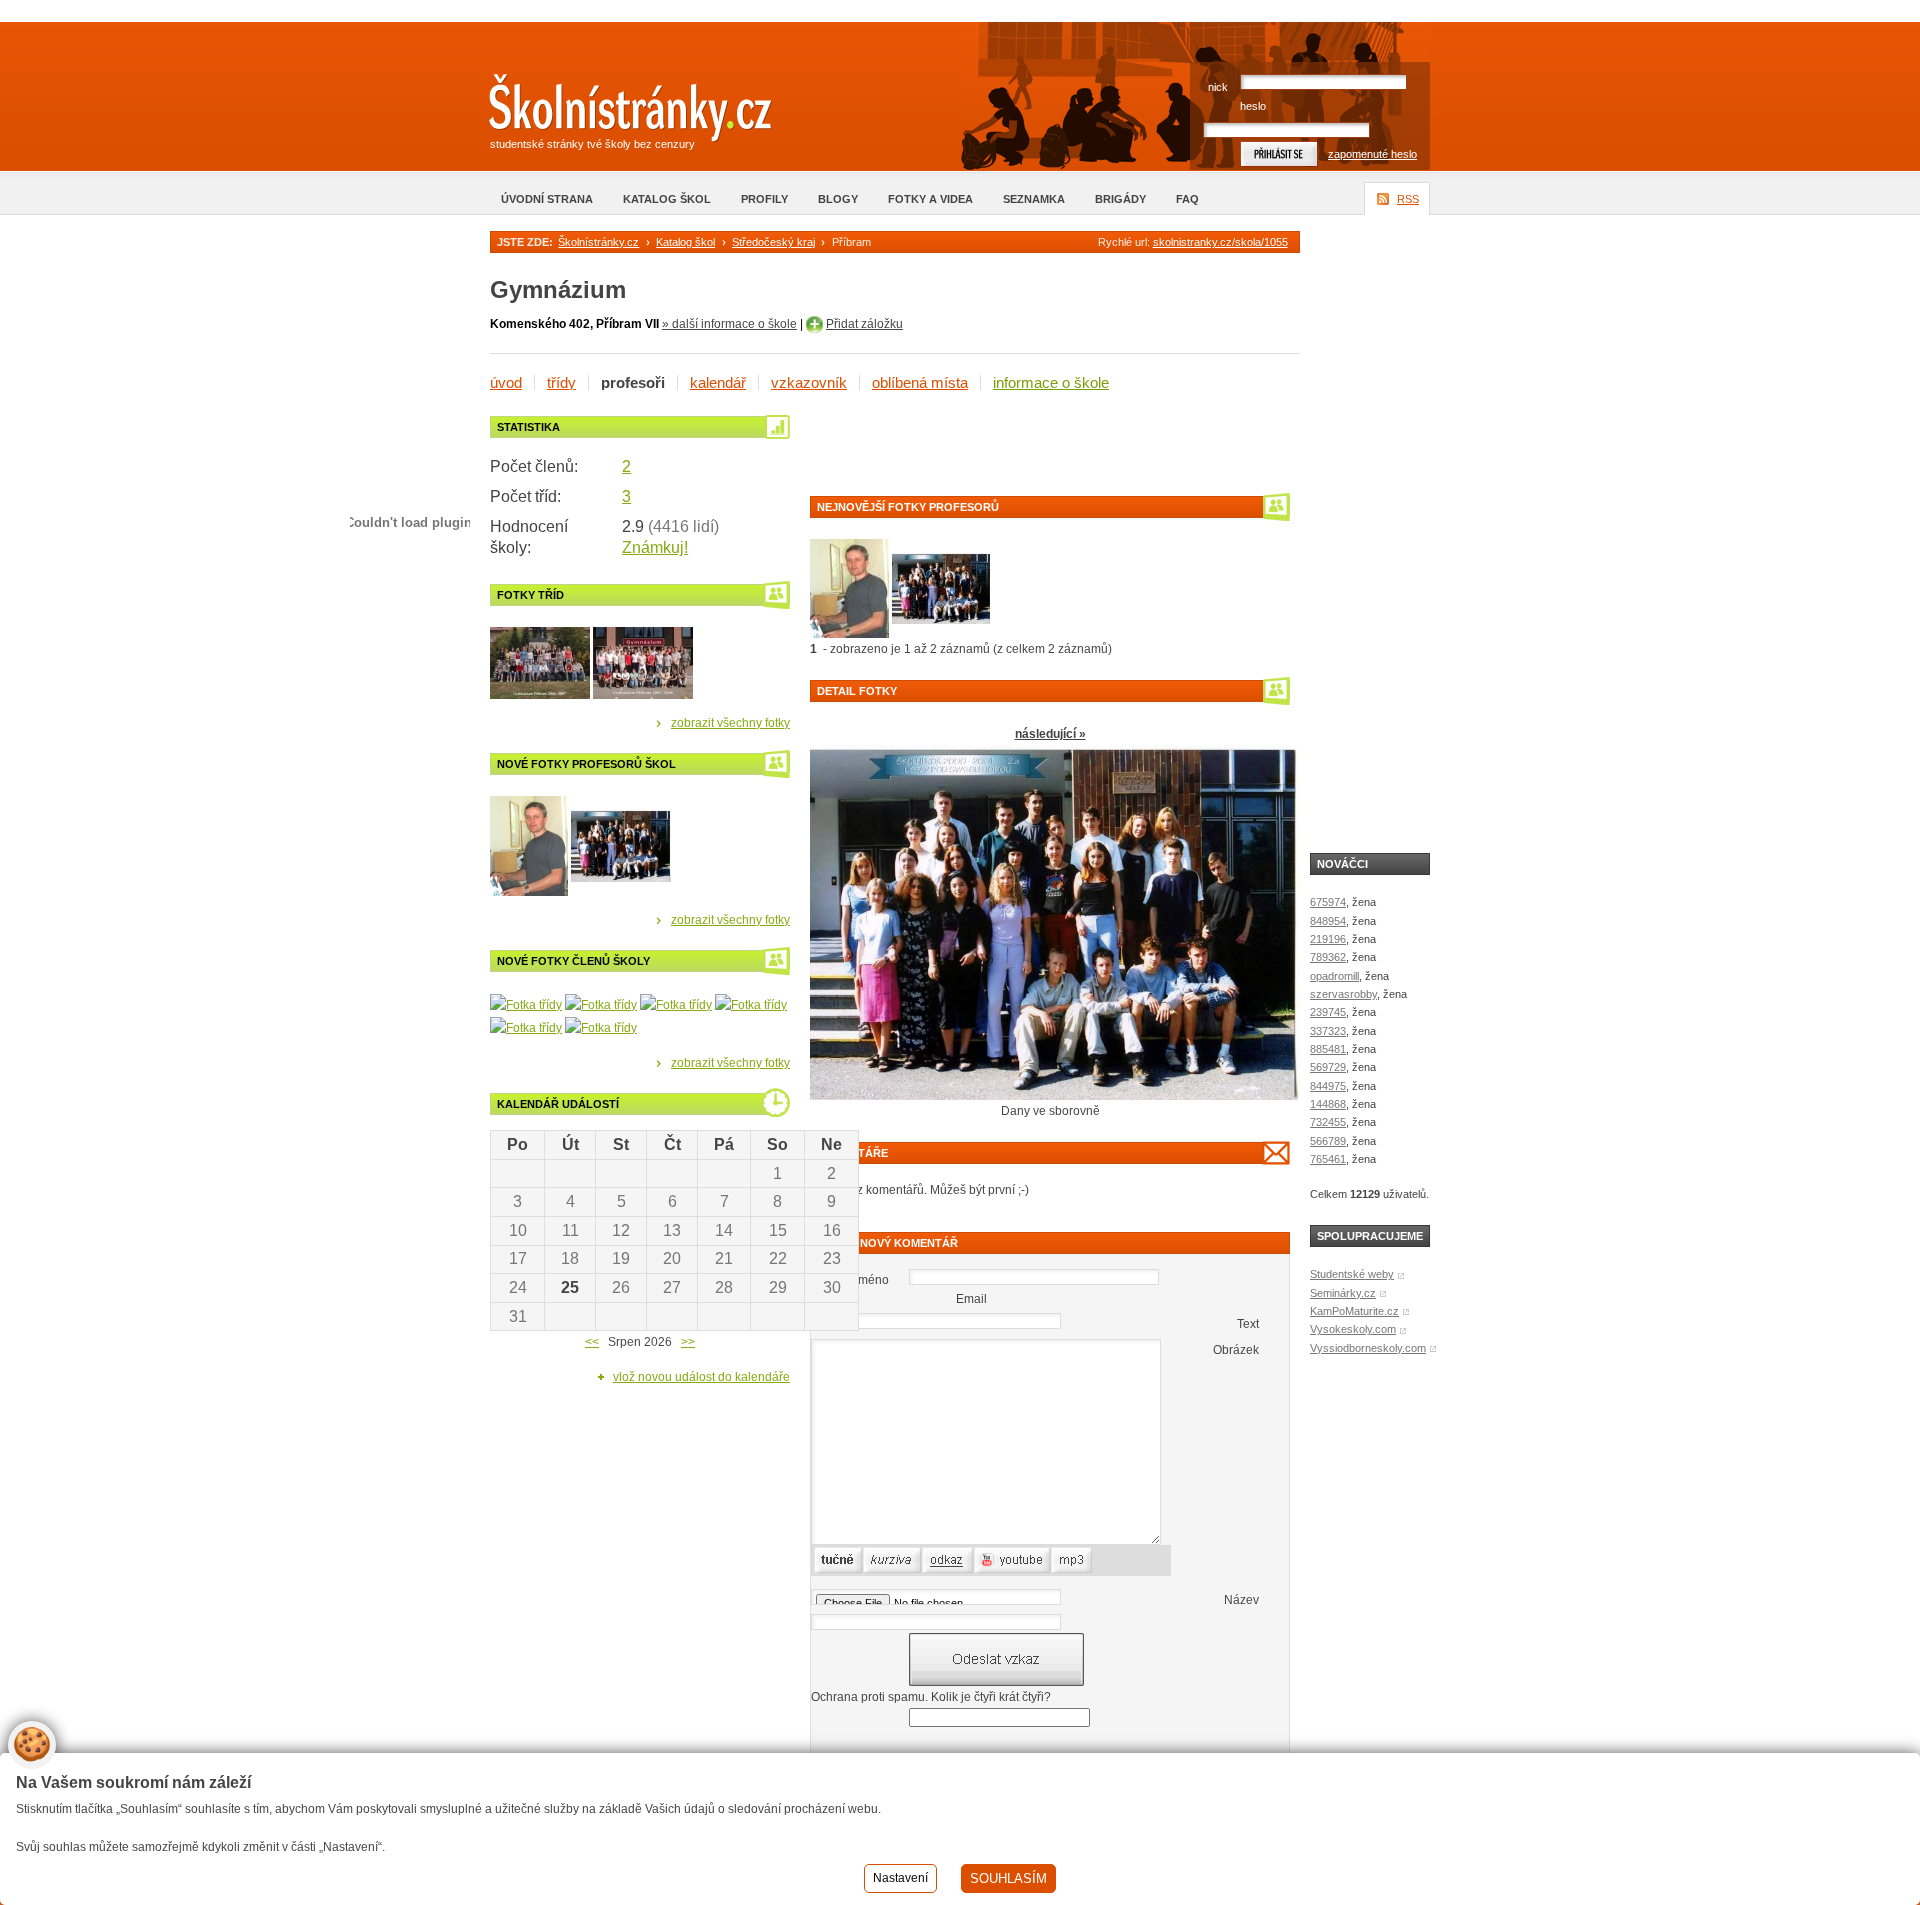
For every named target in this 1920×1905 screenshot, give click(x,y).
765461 (1328, 1159)
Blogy (838, 199)
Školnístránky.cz (598, 242)
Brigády (1120, 199)
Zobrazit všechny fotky (730, 723)
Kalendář (718, 382)
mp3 (1063, 1560)
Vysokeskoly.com (1353, 1329)
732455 (1328, 1122)
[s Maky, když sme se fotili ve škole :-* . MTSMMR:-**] (526, 1004)
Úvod (506, 382)
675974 (1328, 902)
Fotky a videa (930, 199)
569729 (1328, 1067)
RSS (1408, 199)
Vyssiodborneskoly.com (1368, 1348)
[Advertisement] (1044, 446)
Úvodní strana (547, 199)
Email (971, 1299)
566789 (1328, 1141)
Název (1241, 1600)
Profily (764, 199)
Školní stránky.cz (615, 113)
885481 (1328, 1049)
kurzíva (882, 1560)
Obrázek (1236, 1350)
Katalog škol (667, 199)
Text (1248, 1324)
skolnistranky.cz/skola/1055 (1220, 242)
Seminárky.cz (1343, 1293)
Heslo (1253, 106)
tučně (829, 1560)
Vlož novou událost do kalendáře (701, 1377)
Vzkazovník (809, 382)
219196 (1328, 939)
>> (688, 1342)
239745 (1328, 1012)
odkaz (938, 1560)
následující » (1050, 734)
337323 (1328, 1031)
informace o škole (1051, 382)
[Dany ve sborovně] (849, 587)
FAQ (1187, 199)
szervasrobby (1343, 994)
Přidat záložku (864, 324)
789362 (1328, 957)
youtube (996, 1560)
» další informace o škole (729, 324)
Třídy (561, 382)
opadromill (1334, 976)
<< (592, 1342)
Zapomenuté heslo (1372, 154)
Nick (1218, 87)
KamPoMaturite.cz (1354, 1311)
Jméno (870, 1280)
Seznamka (1034, 199)
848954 (1328, 921)
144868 (1328, 1104)
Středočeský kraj (773, 242)
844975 (1328, 1086)
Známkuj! (655, 547)
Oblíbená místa (920, 382)
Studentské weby (1352, 1274)
